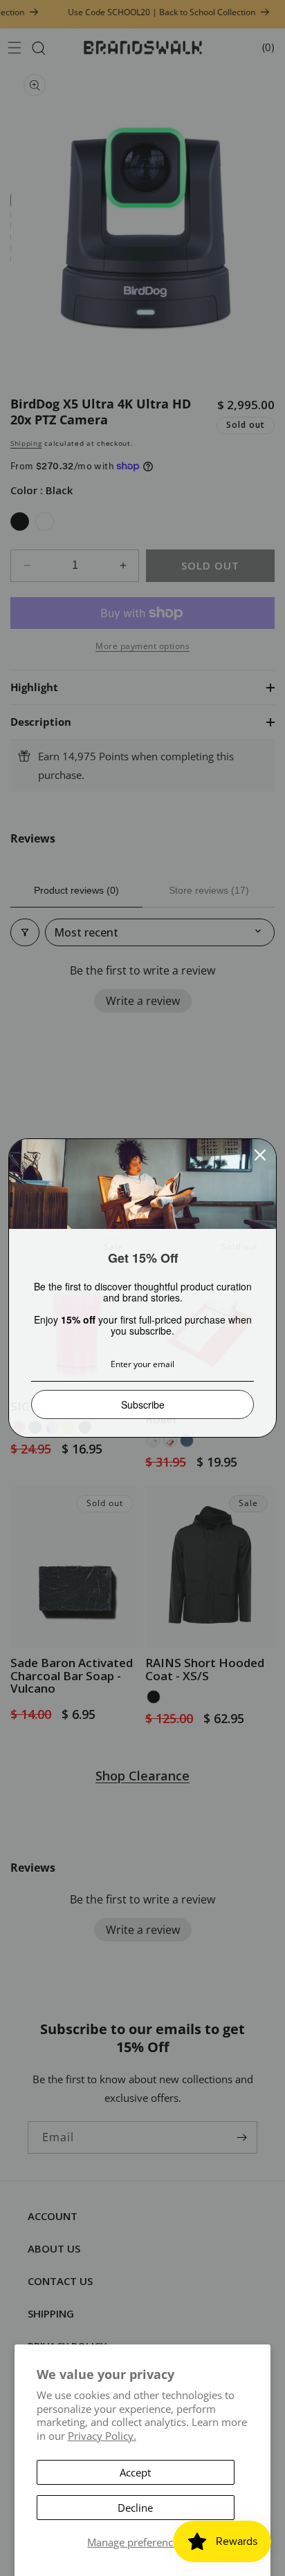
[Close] (260, 1155)
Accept (135, 2472)
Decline (135, 2508)
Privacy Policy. (102, 2436)
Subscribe (143, 1404)
